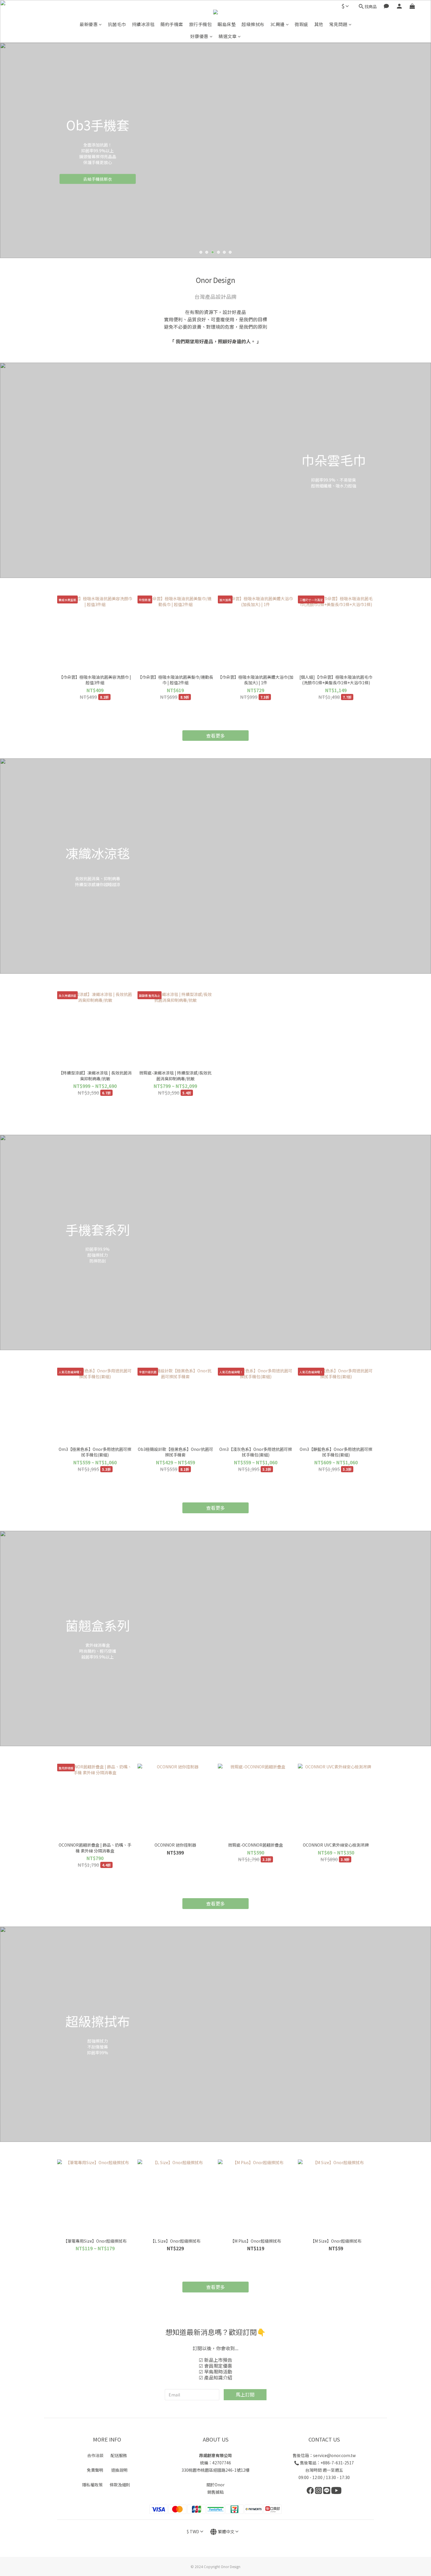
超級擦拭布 (253, 24)
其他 (319, 24)
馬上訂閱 (245, 2394)
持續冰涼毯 (143, 24)
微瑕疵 (302, 24)
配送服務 (119, 2455)
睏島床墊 (227, 24)
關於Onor (215, 2485)
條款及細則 (120, 2485)
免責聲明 (95, 2470)
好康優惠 (199, 36)
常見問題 (338, 24)
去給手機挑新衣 (98, 179)
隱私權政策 (92, 2485)
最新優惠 (89, 24)
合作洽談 (95, 2455)
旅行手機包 (201, 24)
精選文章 (228, 36)
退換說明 (119, 2470)
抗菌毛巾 (117, 24)
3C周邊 (278, 24)
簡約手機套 (172, 24)
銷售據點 (215, 2492)
